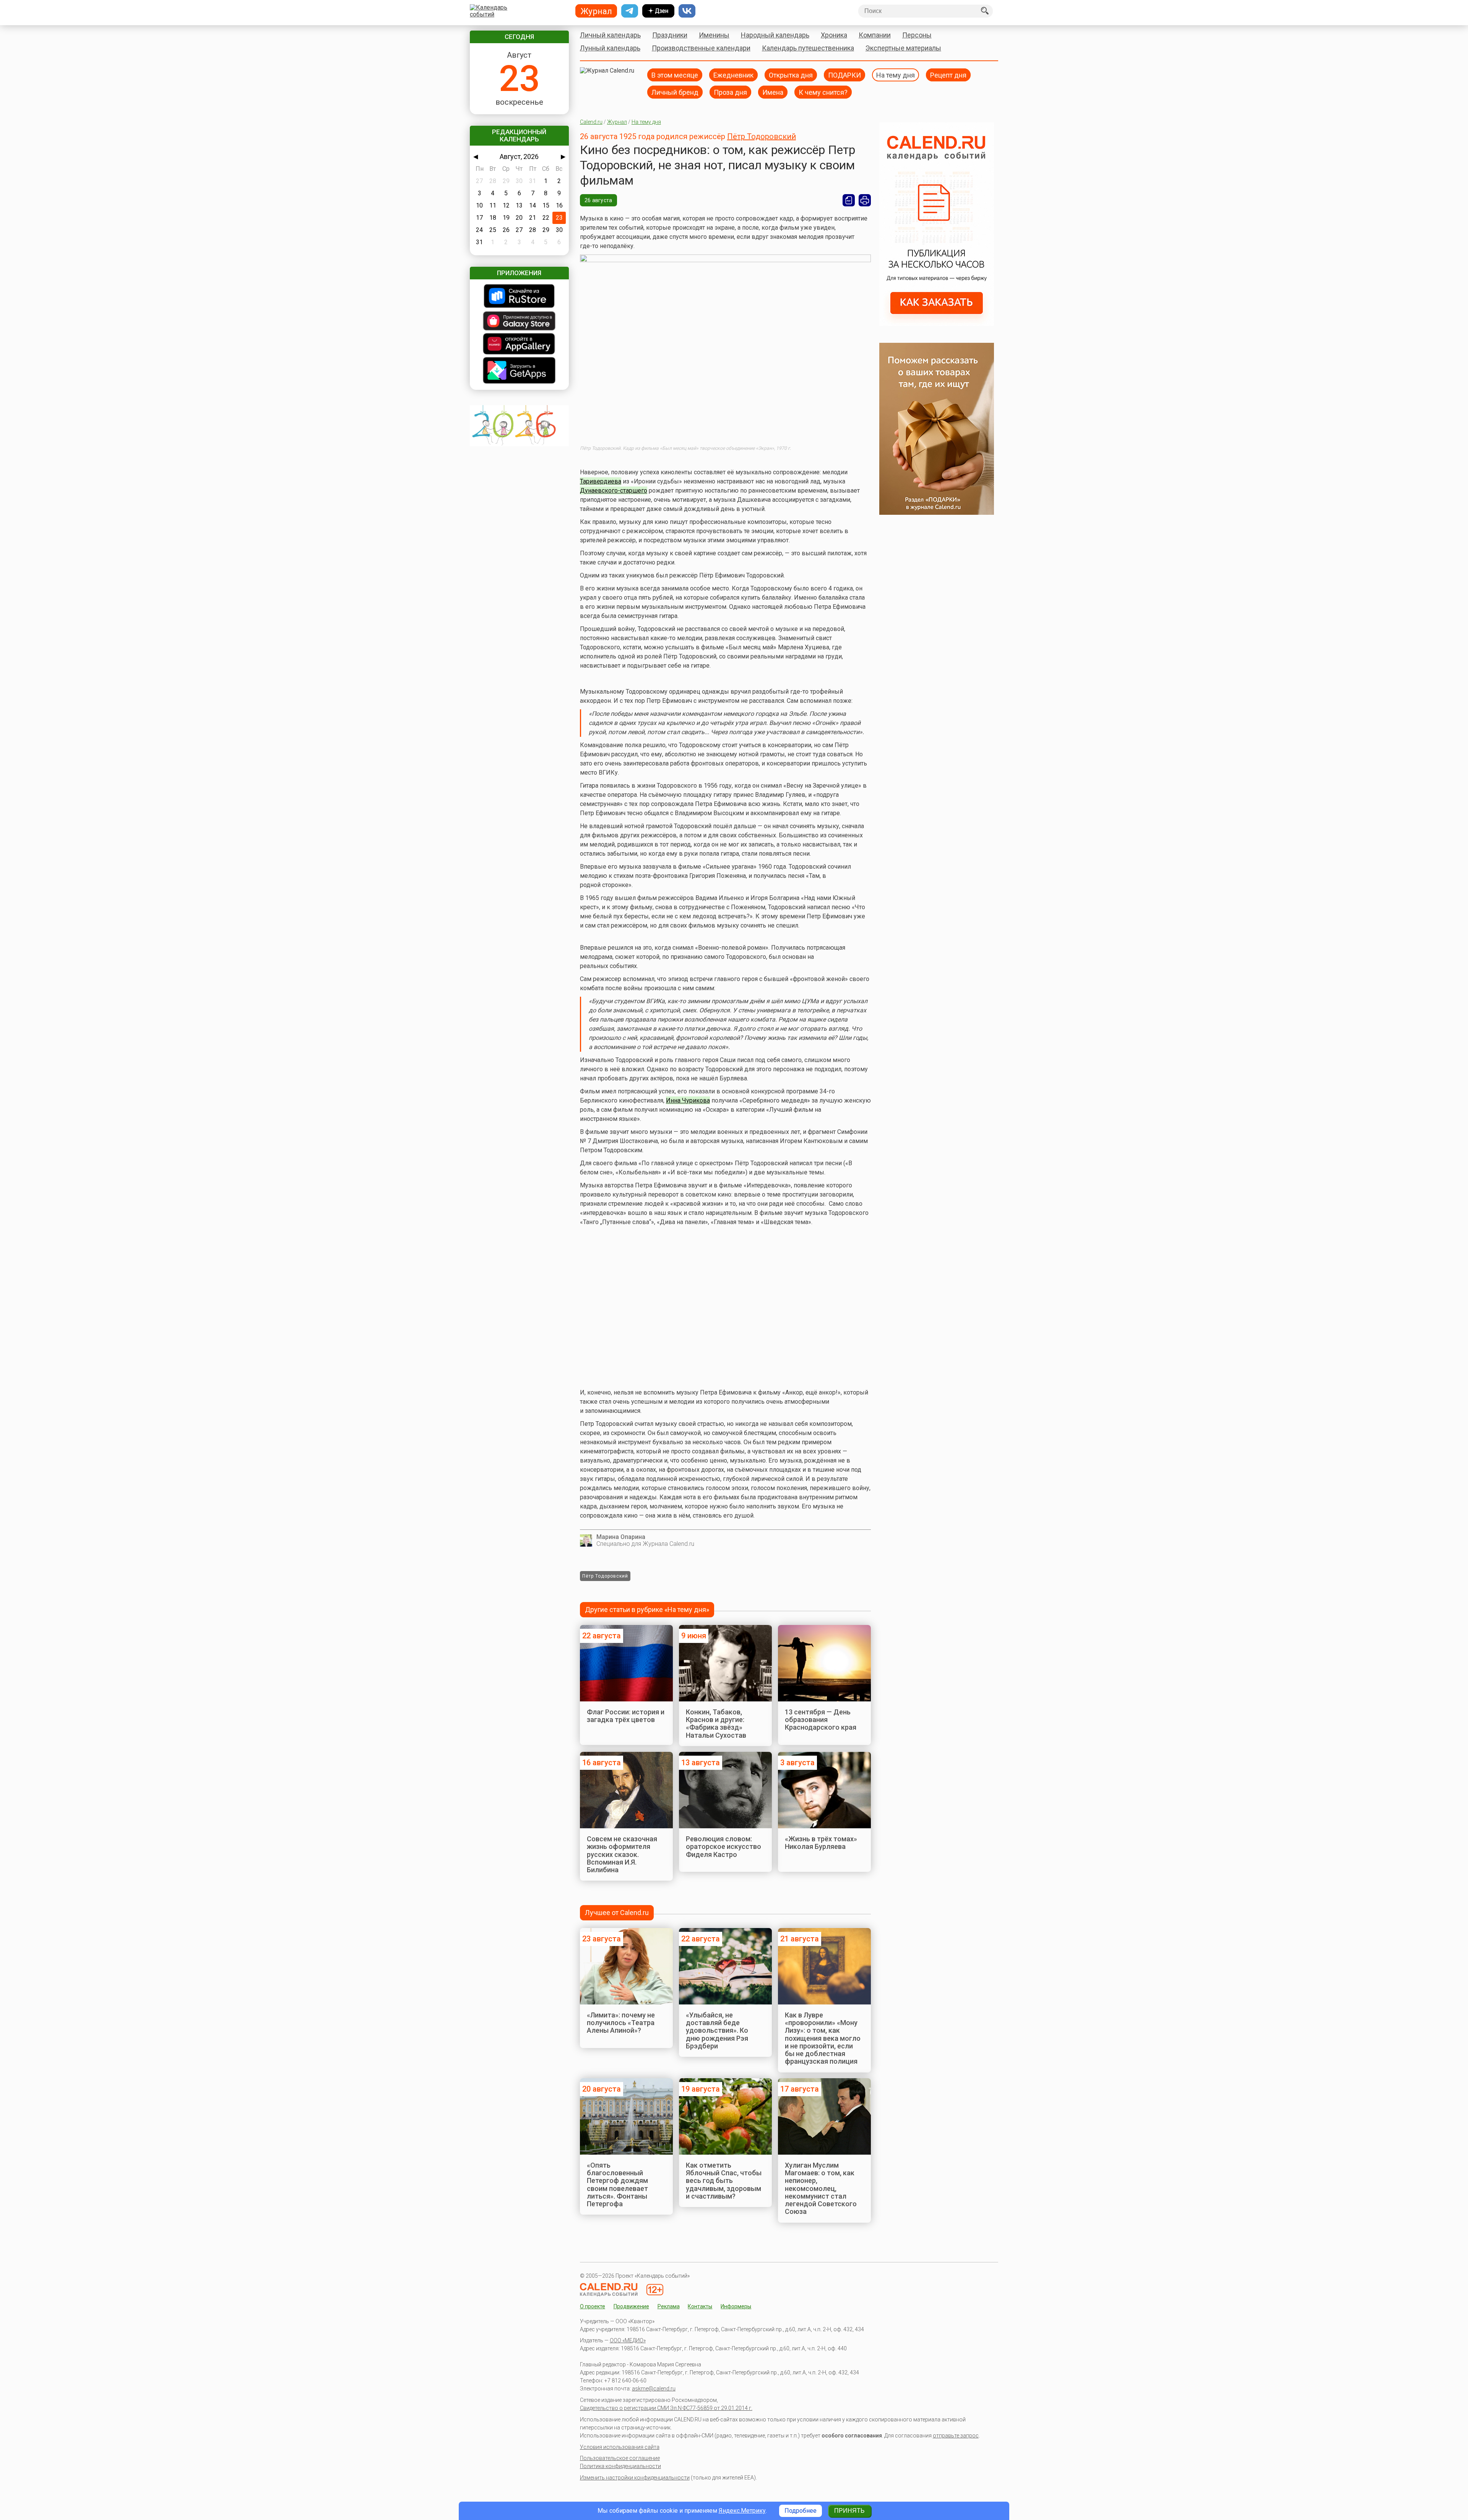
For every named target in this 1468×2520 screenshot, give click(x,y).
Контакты (700, 2306)
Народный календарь (775, 35)
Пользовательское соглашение (620, 2458)
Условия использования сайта (620, 2447)
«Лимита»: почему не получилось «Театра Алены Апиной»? (621, 2023)
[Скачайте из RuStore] (519, 297)
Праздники (670, 35)
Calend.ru (591, 122)
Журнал (617, 122)
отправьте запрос (956, 2436)
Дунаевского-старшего (614, 491)
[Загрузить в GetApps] (519, 371)
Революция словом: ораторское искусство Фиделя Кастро (723, 1847)
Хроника (834, 35)
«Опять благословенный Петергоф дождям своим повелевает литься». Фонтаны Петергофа (617, 2184)
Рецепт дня (948, 75)
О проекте (593, 2306)
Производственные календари (701, 48)
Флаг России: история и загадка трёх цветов (626, 1716)
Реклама (669, 2306)
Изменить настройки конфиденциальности (635, 2478)
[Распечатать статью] (865, 200)
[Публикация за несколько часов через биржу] (937, 324)
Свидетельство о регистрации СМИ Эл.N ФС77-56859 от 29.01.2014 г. (666, 2408)
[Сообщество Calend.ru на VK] (687, 11)
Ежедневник (733, 75)
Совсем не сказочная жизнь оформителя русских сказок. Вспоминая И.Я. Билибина (622, 1854)
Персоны (917, 35)
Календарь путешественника (808, 48)
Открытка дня (791, 75)
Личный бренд (675, 92)
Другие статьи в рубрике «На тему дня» (647, 1609)
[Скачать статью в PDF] (849, 200)
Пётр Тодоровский (762, 136)
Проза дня (730, 92)
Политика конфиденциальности (620, 2466)
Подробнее (801, 2511)
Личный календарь (610, 35)
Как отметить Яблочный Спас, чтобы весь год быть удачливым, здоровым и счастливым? (724, 2181)
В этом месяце (675, 75)
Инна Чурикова (688, 1100)
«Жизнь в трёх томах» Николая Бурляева (821, 1843)
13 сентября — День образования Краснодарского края (821, 1720)
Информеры (736, 2306)
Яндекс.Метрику (742, 2511)
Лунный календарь (610, 48)
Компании (875, 35)
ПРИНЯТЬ (849, 2511)
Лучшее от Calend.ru (617, 1913)
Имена (773, 92)
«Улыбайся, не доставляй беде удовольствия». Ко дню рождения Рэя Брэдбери (717, 2030)
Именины (714, 35)
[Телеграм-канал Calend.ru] (630, 11)
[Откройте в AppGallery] (519, 345)
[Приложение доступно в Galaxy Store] (519, 322)
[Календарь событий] (517, 11)
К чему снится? (823, 92)
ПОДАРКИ (844, 75)
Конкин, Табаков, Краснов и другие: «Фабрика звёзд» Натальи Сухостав (716, 1724)
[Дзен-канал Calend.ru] (658, 11)
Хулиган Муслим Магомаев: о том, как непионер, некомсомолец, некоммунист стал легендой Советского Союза (821, 2188)
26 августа (598, 200)
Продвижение (631, 2306)
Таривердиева (601, 481)
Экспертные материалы (903, 48)
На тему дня (896, 75)
